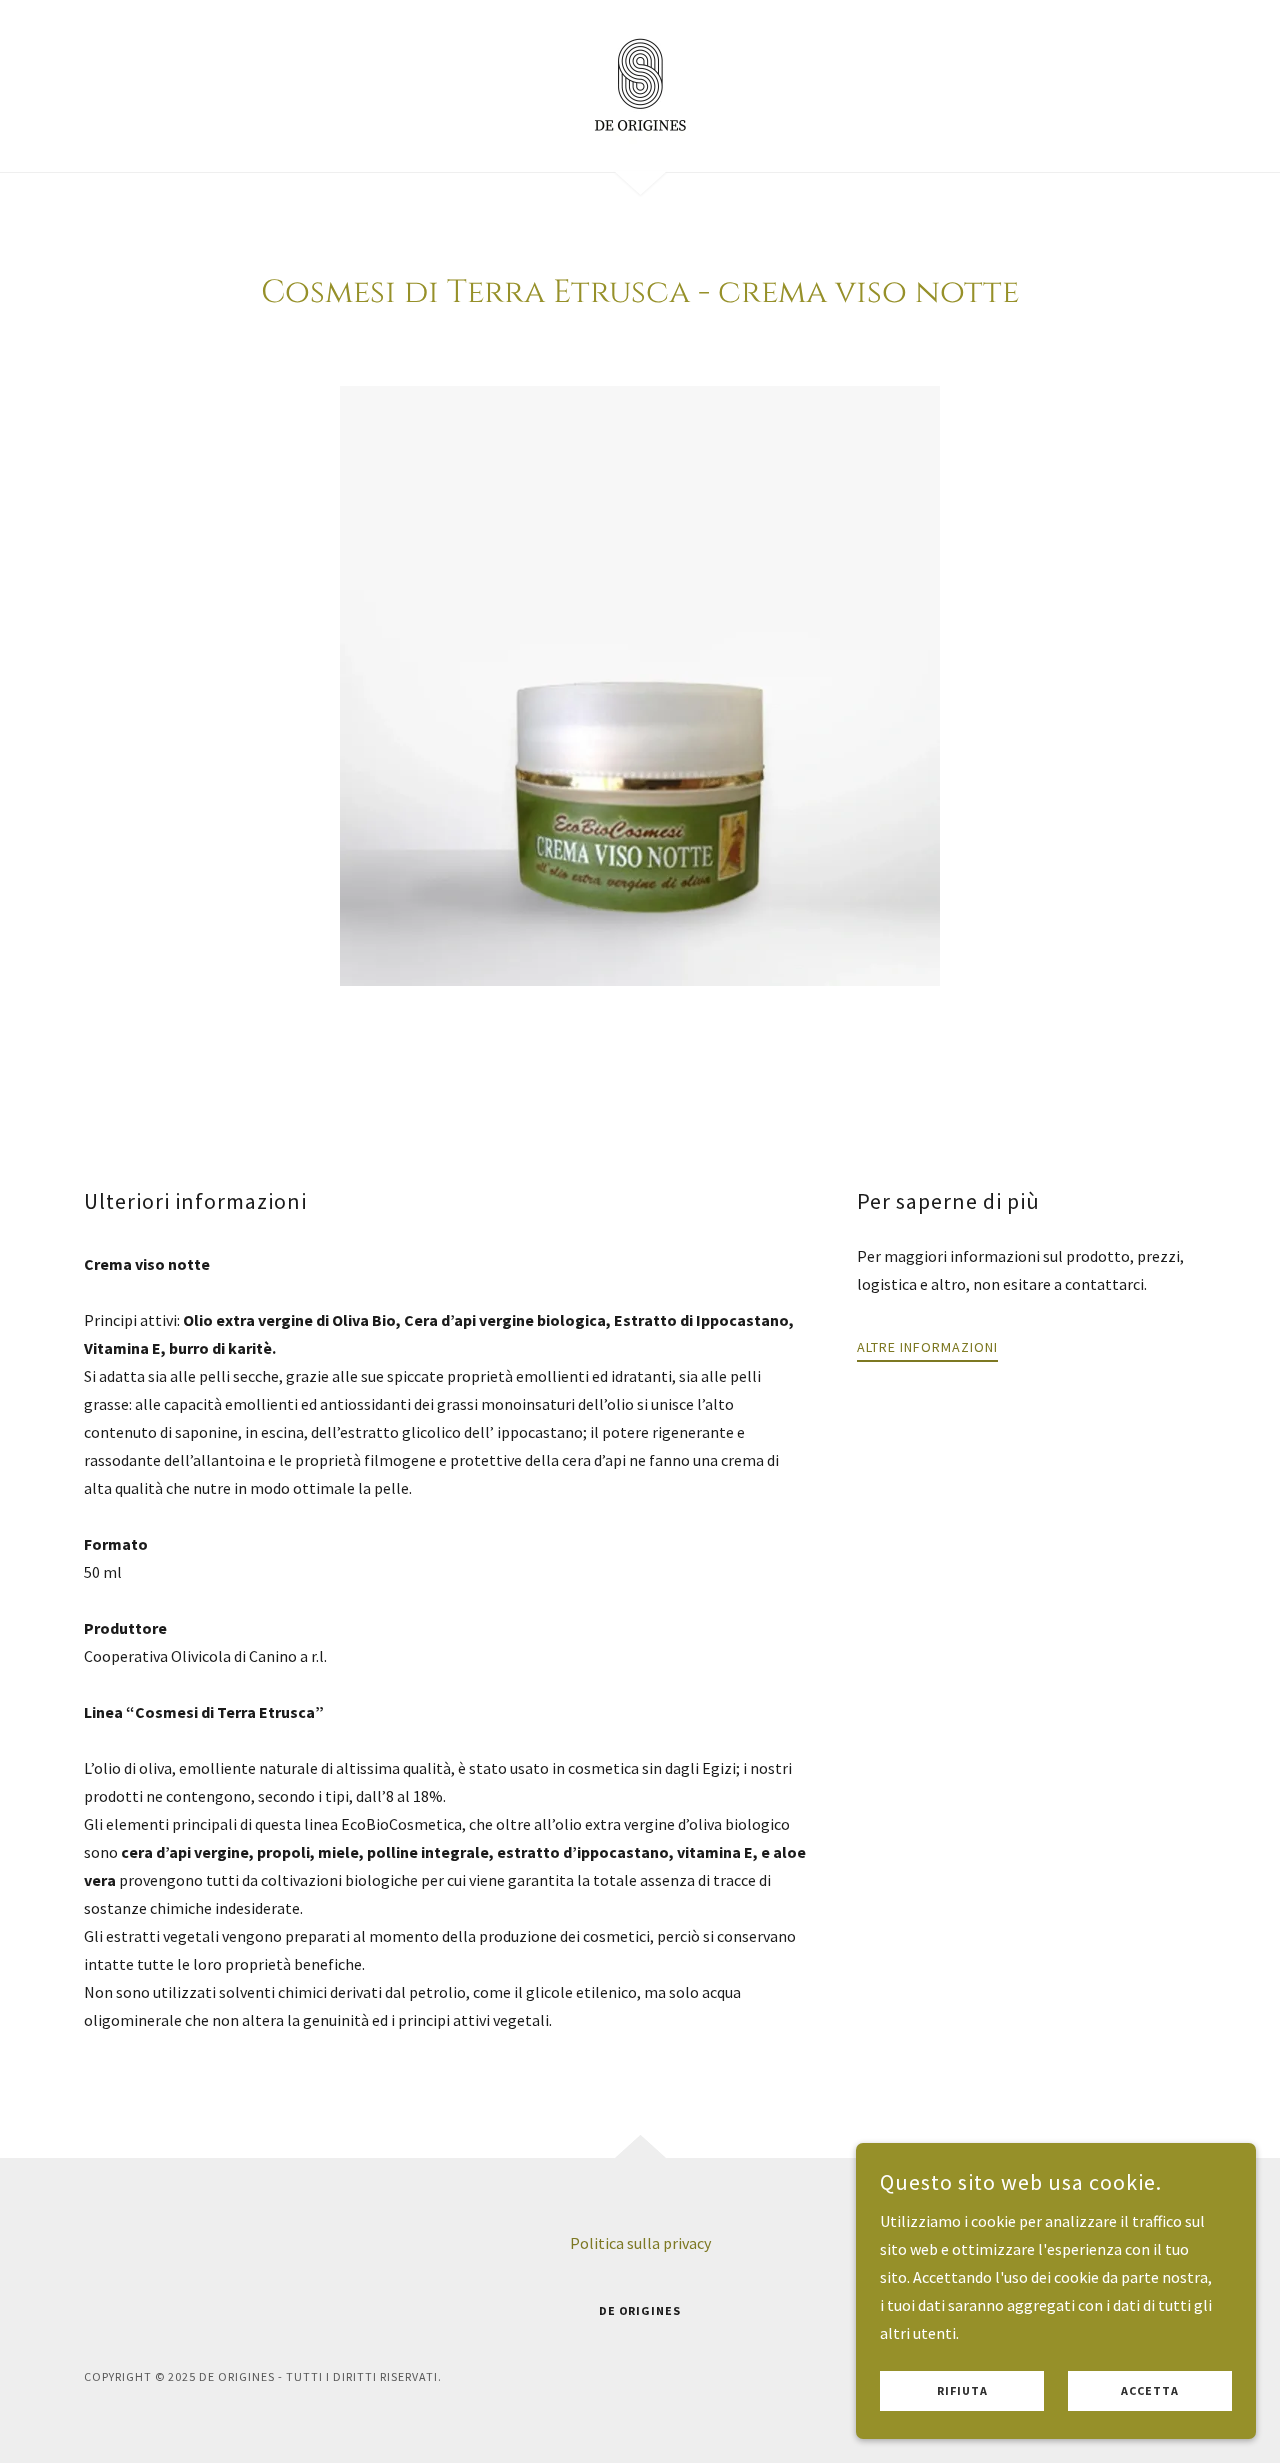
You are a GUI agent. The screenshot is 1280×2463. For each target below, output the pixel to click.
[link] (639, 84)
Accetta (1150, 2391)
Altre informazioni (927, 1347)
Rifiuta (962, 2391)
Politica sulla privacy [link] (640, 2243)
